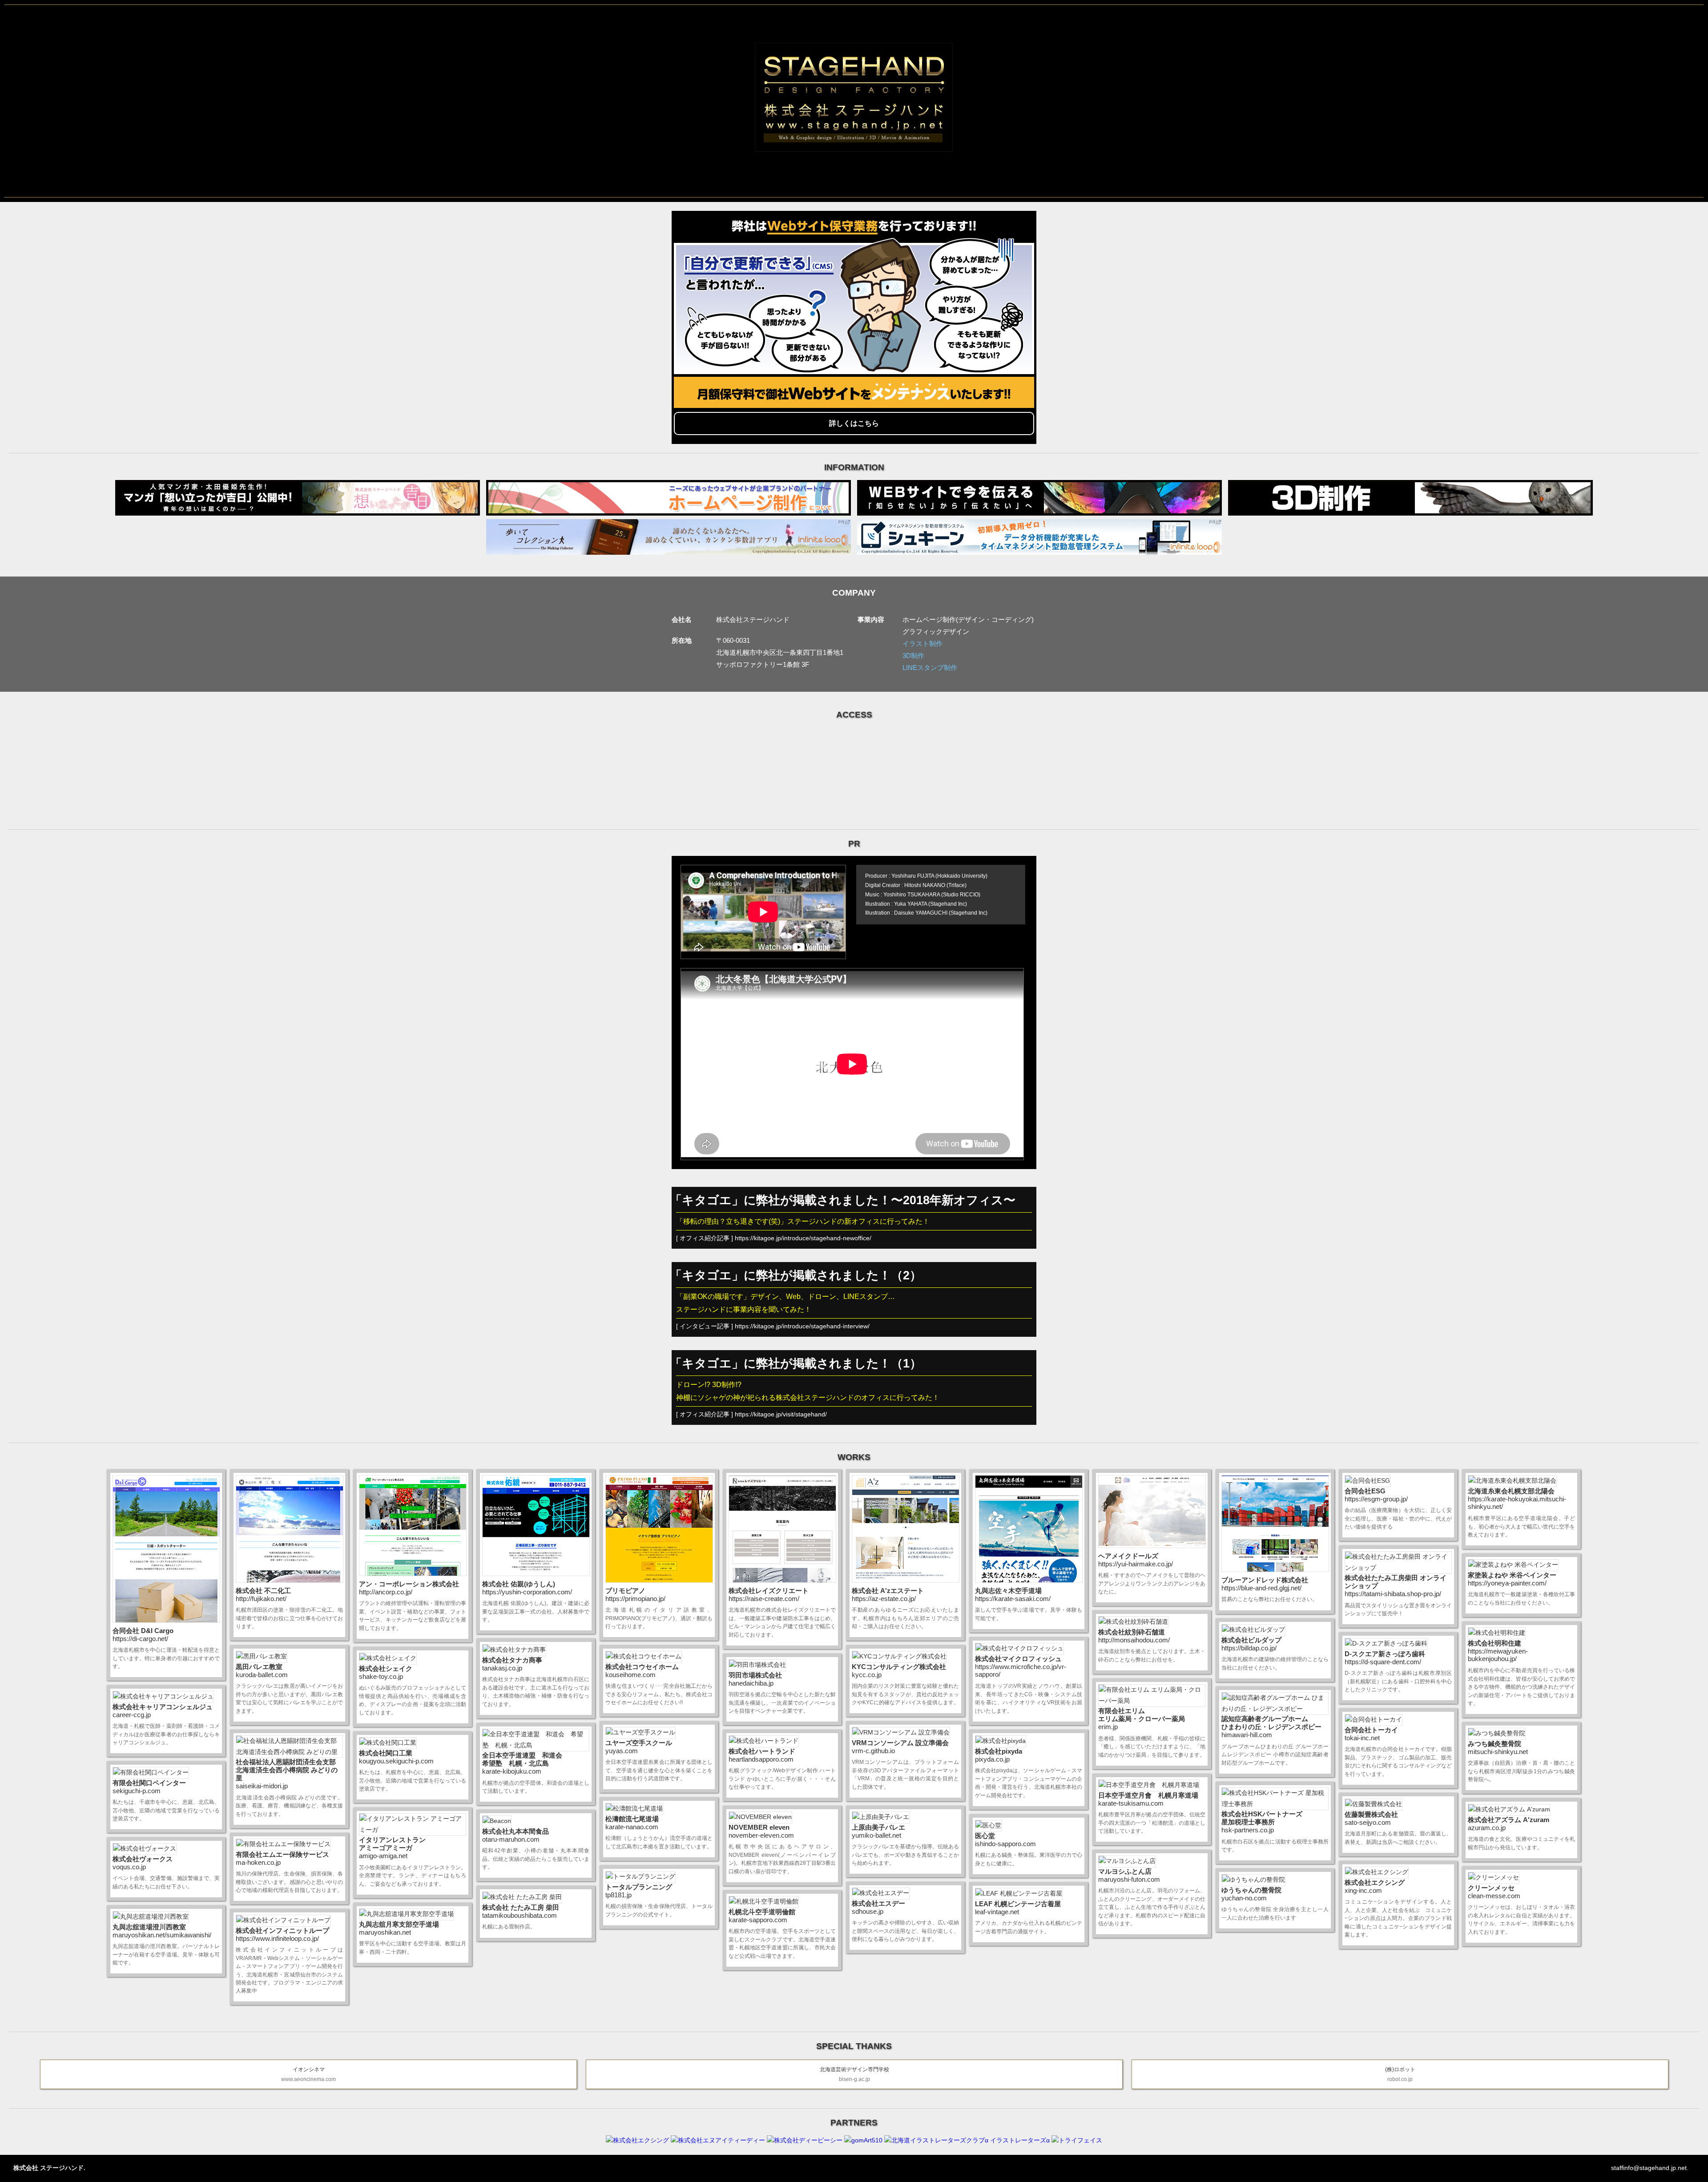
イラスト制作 (922, 643)
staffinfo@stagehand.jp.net (1649, 2168)
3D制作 (913, 655)
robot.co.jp (1400, 2074)
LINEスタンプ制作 (930, 668)
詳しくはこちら (854, 423)
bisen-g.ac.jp (854, 2074)
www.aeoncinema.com (308, 2074)
